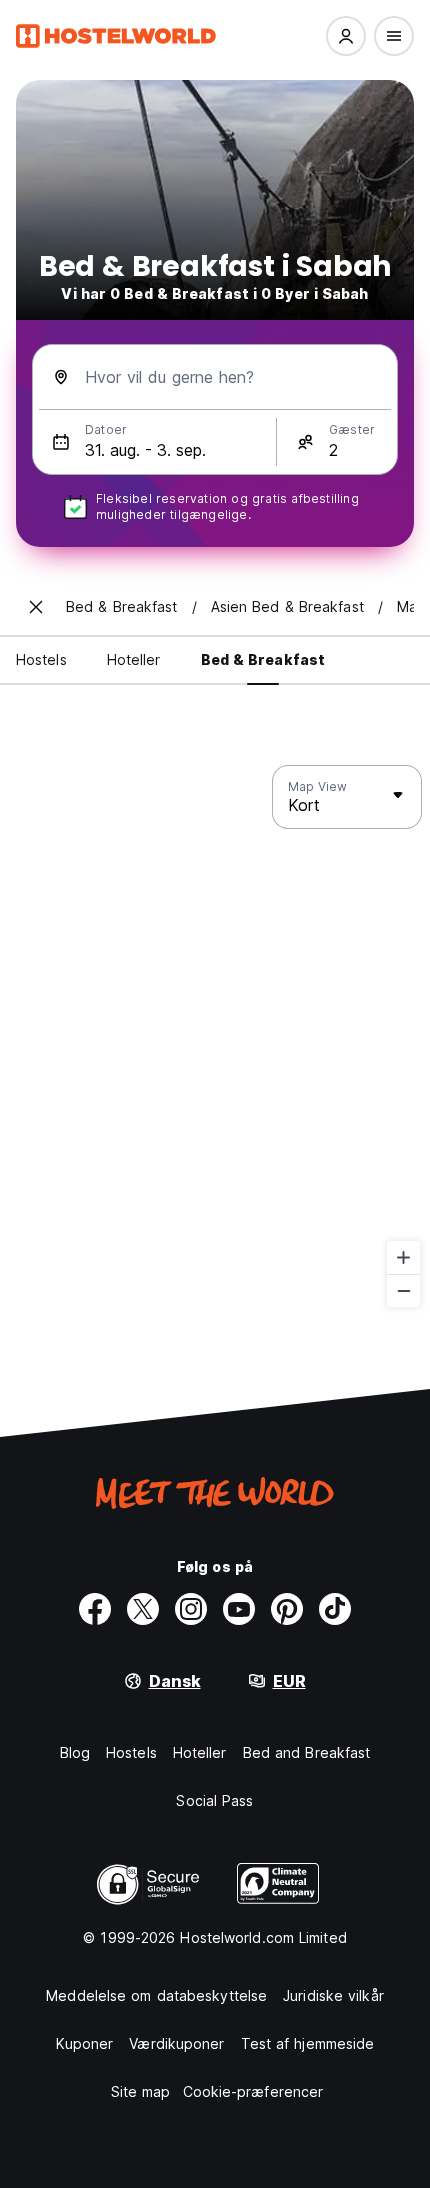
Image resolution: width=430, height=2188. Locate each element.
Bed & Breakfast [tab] (263, 659)
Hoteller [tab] (134, 659)
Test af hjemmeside (308, 2043)
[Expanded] (36, 607)
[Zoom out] (403, 1290)
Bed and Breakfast (307, 1752)
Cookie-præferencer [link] (253, 2091)
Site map (141, 2091)
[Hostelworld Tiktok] (335, 1609)
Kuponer (85, 2043)
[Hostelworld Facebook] (95, 1609)
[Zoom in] (403, 1257)
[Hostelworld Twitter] (143, 1609)
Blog (75, 1752)
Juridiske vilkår (333, 1995)
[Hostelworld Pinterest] (287, 1609)
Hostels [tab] (41, 659)
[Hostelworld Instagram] (191, 1609)
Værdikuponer (176, 2043)
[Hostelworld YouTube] (239, 1609)
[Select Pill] (346, 36)
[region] (215, 1037)
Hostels (131, 1752)
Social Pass (214, 1800)
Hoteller (200, 1752)
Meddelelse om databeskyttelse (156, 1995)
